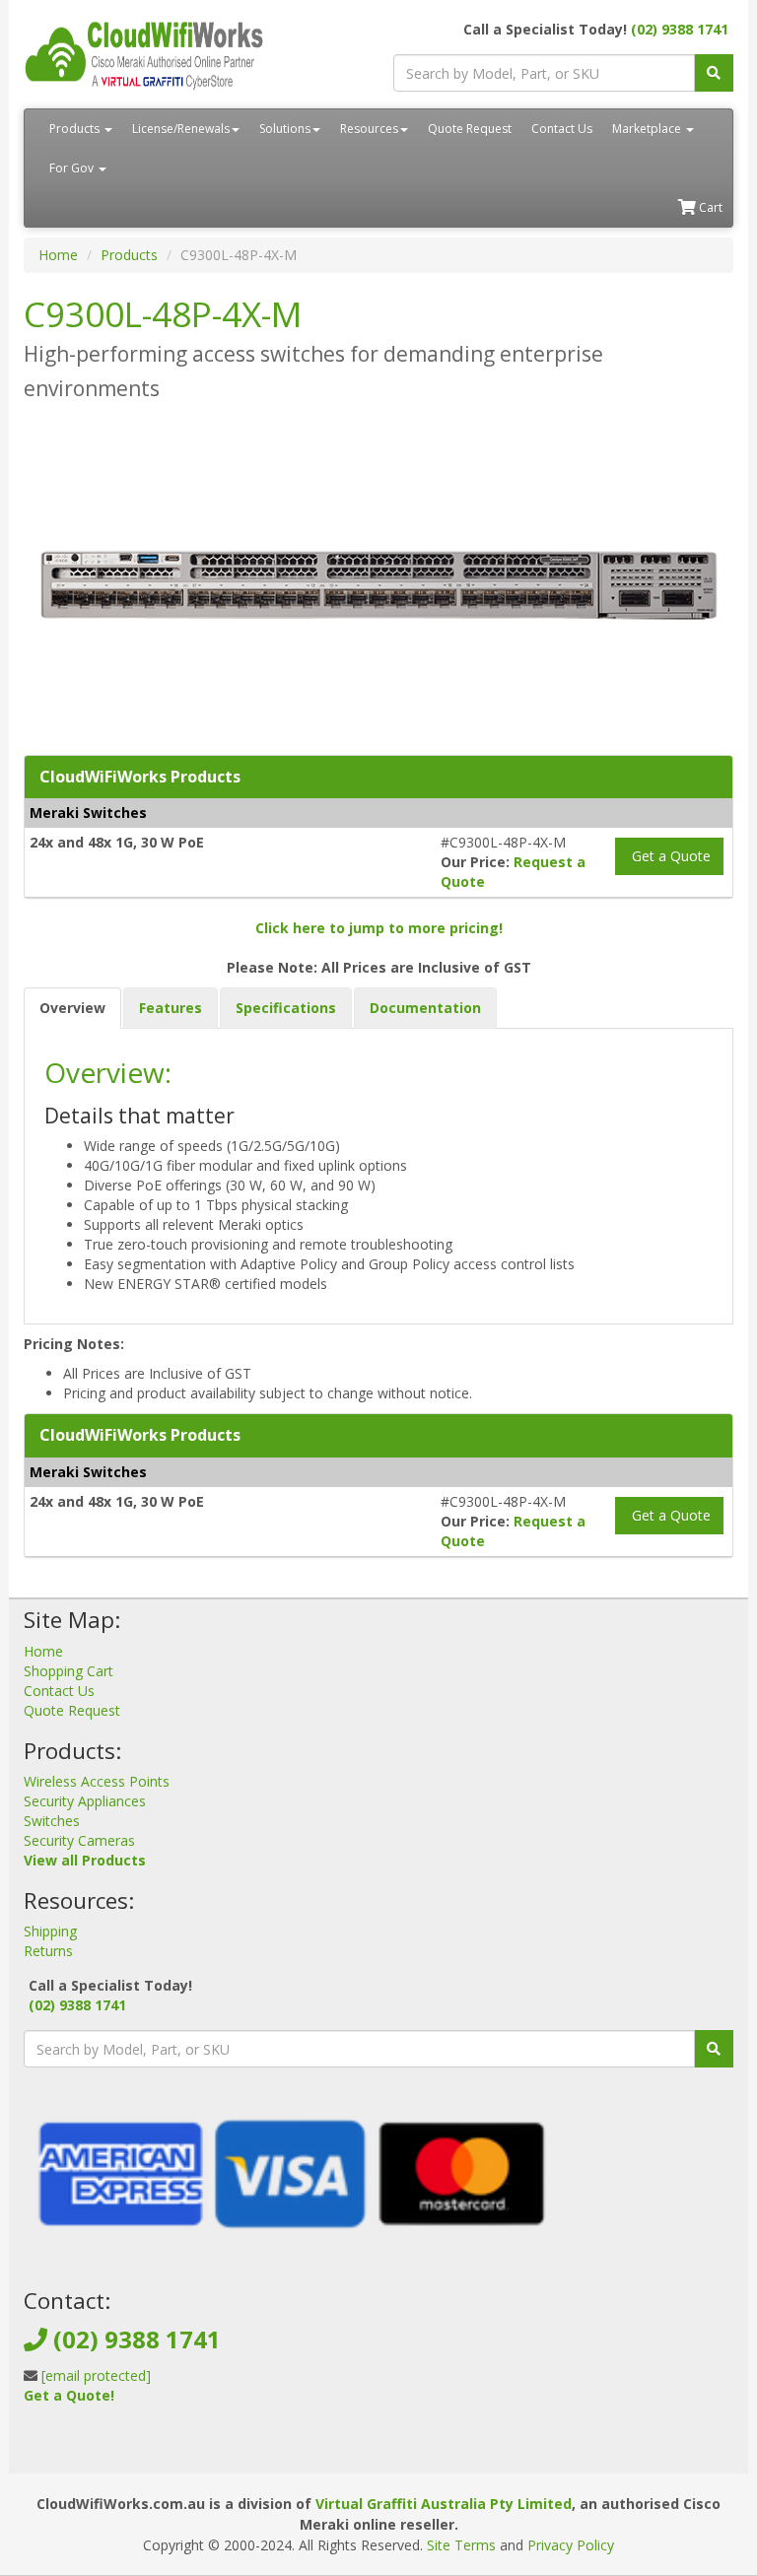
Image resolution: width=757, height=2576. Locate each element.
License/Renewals (181, 129)
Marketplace (648, 129)
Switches (52, 1821)
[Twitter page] (69, 2443)
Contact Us (562, 129)
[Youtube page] (101, 2443)
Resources (369, 129)
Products (76, 129)
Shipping (50, 1931)
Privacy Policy (571, 2545)
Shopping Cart (69, 1671)
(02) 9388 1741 (680, 29)
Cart (709, 207)
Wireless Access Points (97, 1781)
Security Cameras (79, 1840)
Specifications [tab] (286, 1008)
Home (58, 255)
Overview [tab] (72, 1008)
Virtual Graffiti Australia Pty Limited (444, 2504)
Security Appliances (85, 1801)
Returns (48, 1951)
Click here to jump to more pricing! (379, 928)
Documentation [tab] (425, 1008)
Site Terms (461, 2545)
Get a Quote (669, 856)
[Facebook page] (37, 2443)
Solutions (285, 129)
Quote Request (470, 129)
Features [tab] (171, 1008)
